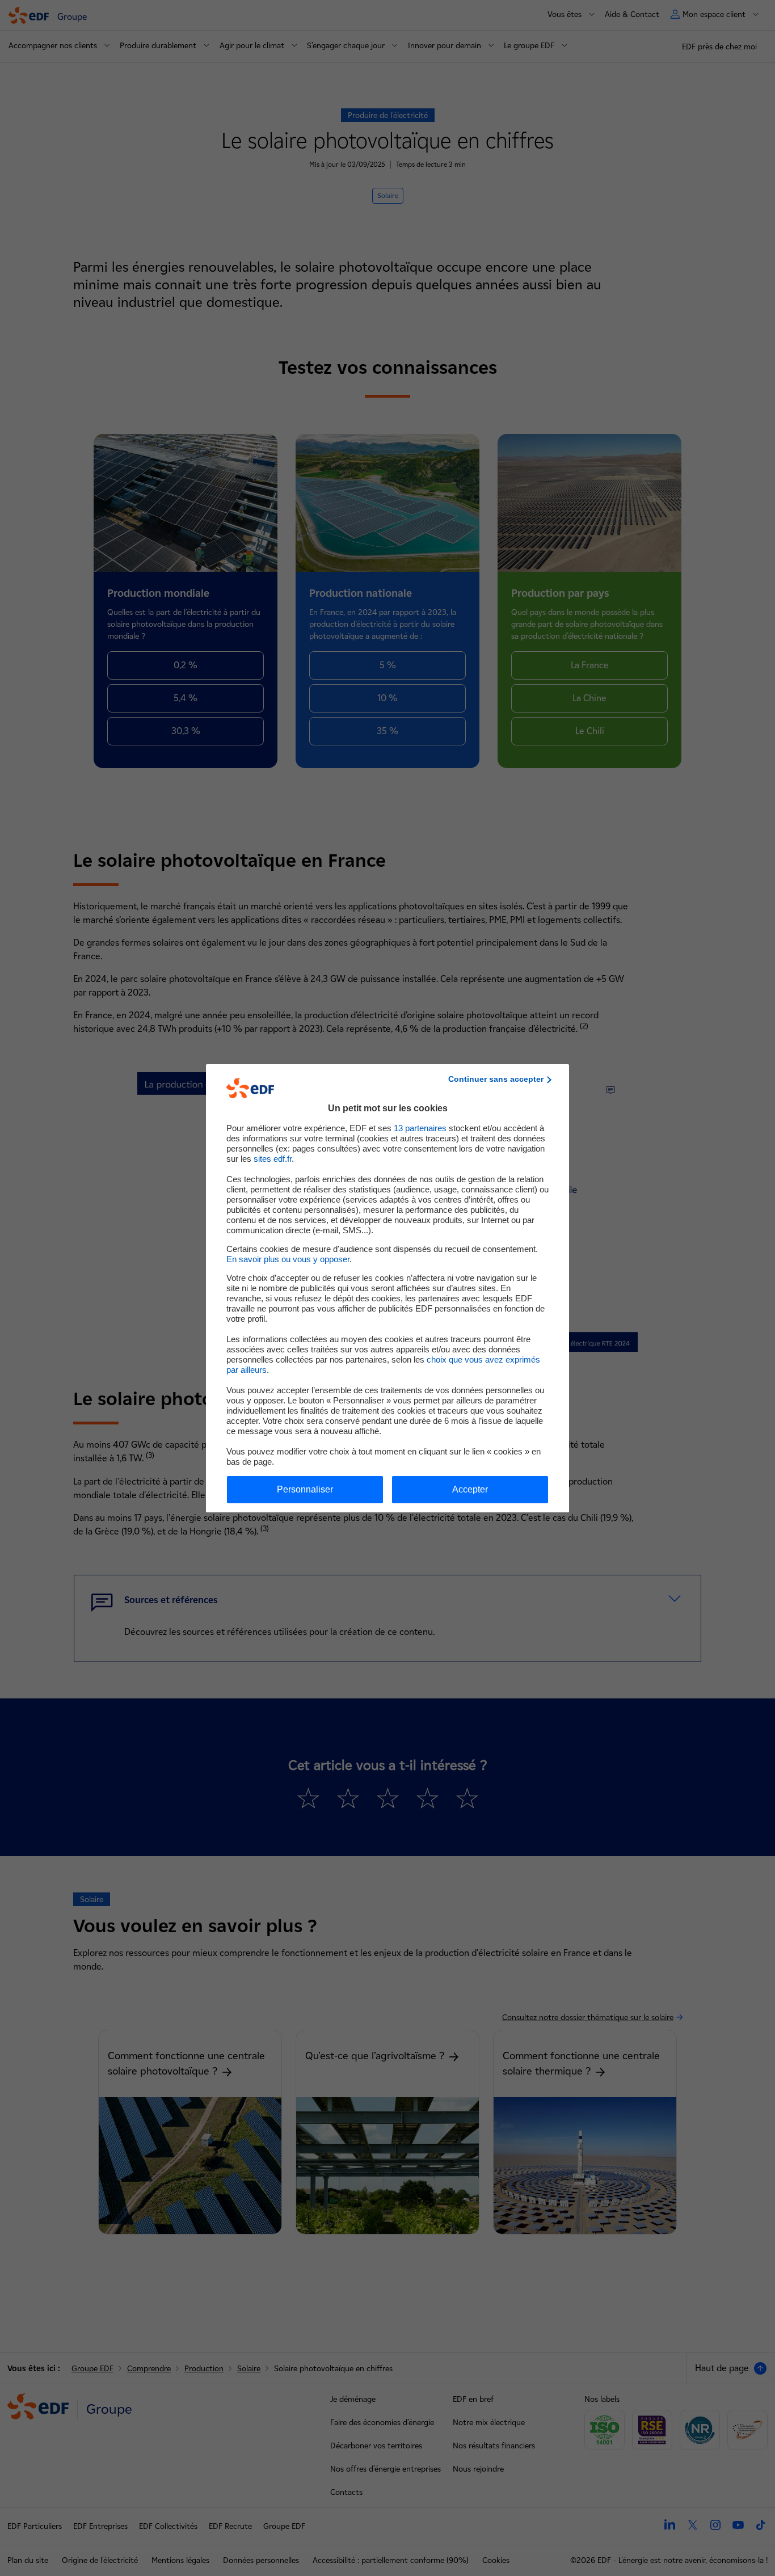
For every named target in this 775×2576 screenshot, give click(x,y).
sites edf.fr (273, 1159)
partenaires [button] (420, 1128)
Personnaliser (305, 1489)
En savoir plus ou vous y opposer (288, 1259)
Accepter (470, 1489)
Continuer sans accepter (496, 1079)
